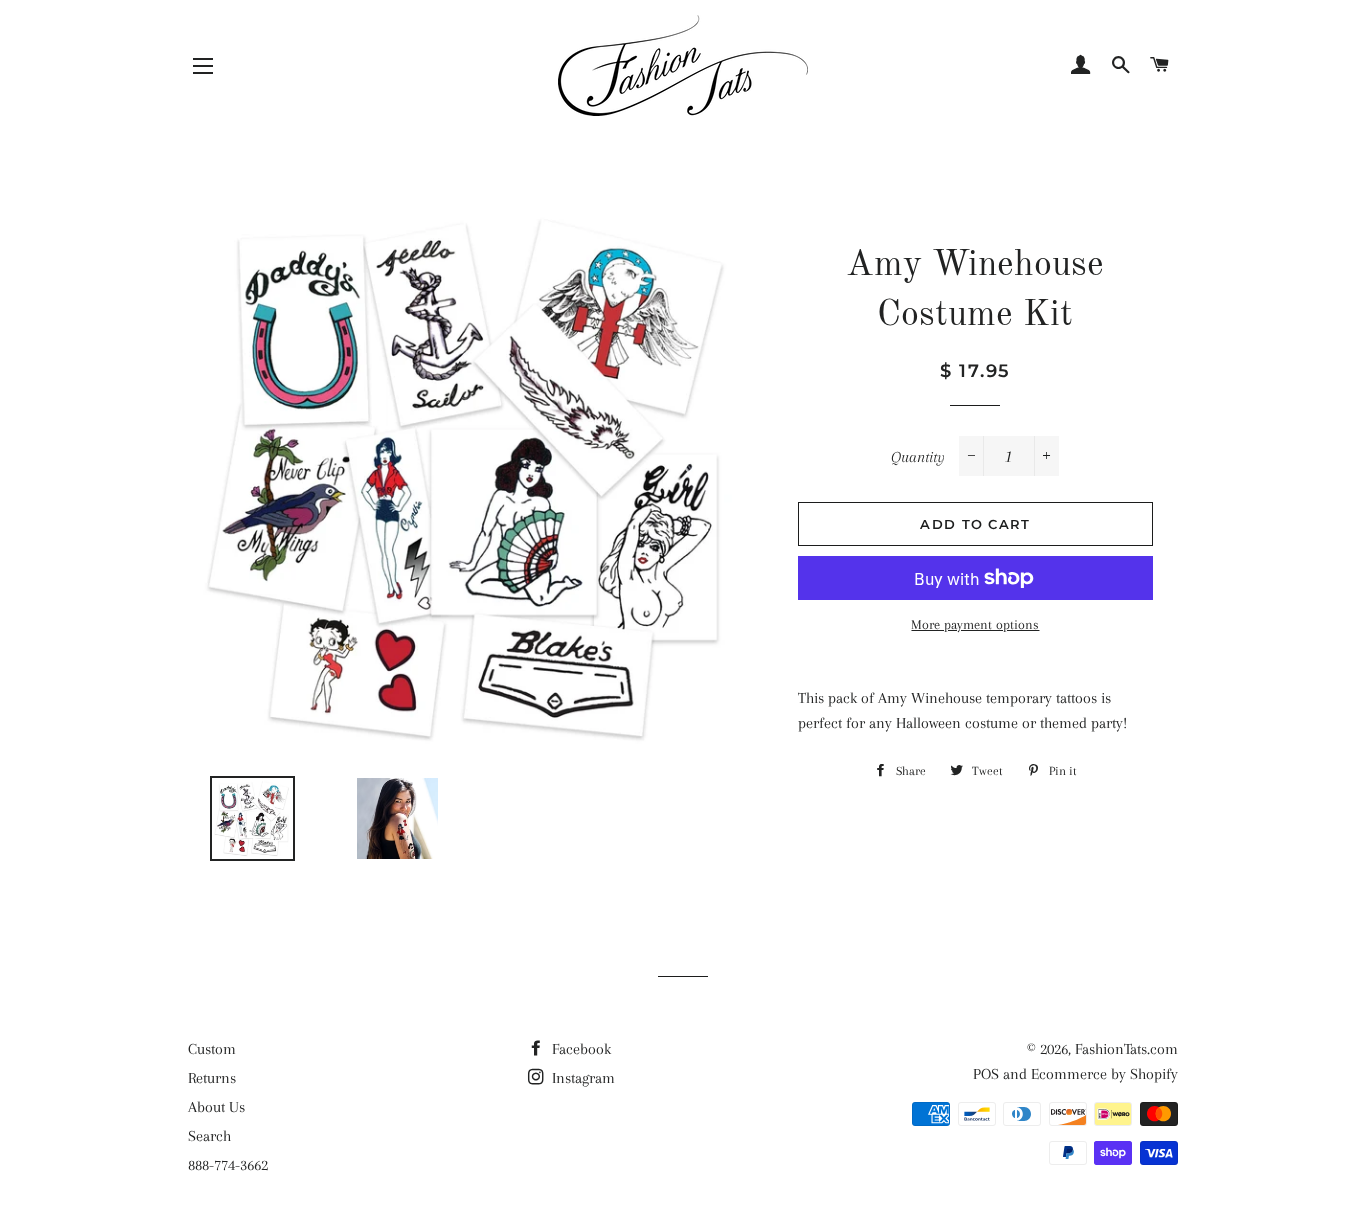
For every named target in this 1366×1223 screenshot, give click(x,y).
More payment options (975, 624)
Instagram (581, 1078)
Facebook (579, 1049)
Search (209, 1136)
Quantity (918, 457)
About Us (216, 1107)
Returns (212, 1078)
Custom (212, 1049)
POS (986, 1074)
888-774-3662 (228, 1165)
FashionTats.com (1126, 1049)
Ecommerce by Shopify (1104, 1074)
